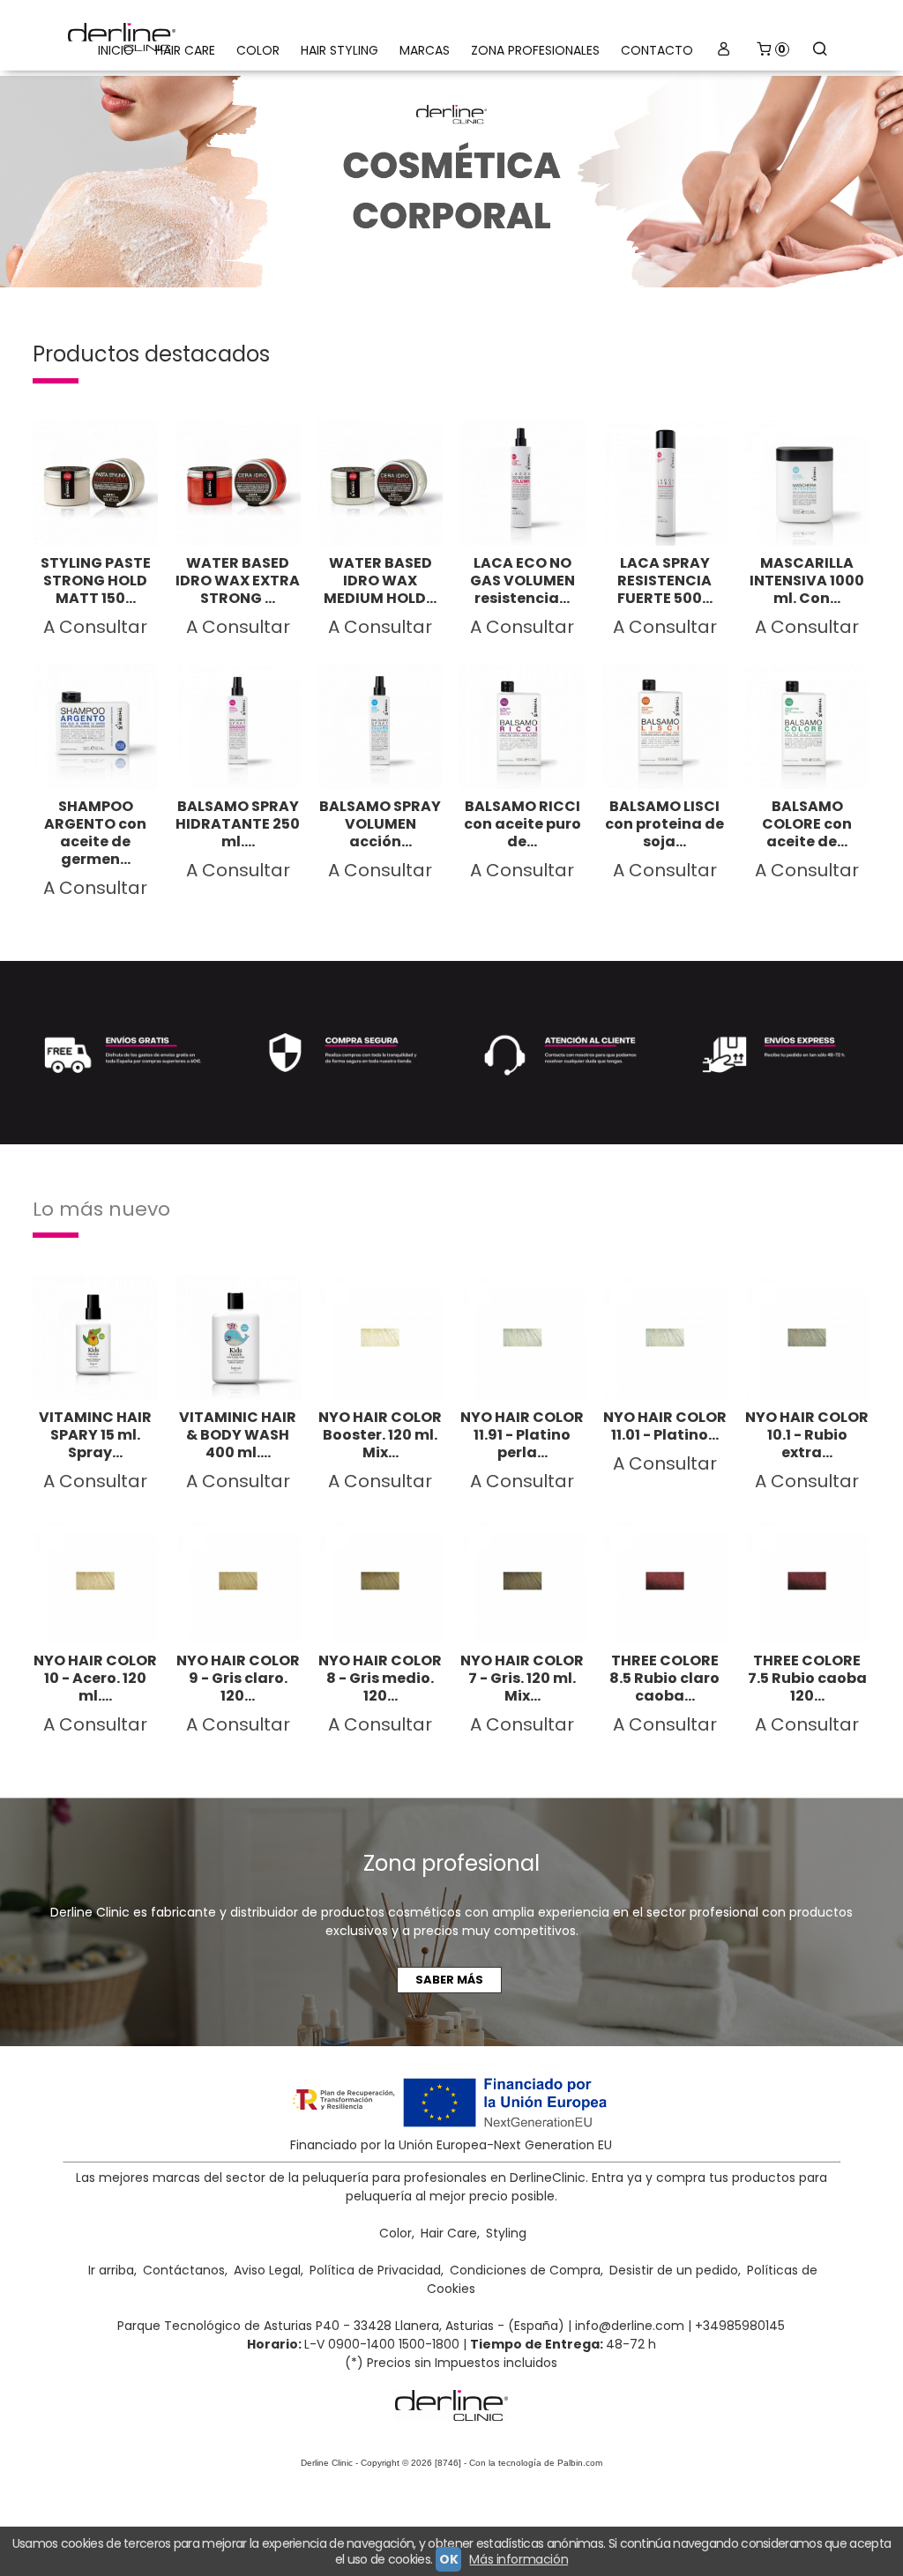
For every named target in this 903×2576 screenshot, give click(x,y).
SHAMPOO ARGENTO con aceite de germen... (95, 833)
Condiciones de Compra (525, 2270)
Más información (519, 2559)
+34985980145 (740, 2326)
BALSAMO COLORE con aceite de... (807, 824)
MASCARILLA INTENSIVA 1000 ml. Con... (807, 581)
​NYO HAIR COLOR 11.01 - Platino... (665, 1426)
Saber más (449, 1980)
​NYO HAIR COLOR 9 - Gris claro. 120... (238, 1678)
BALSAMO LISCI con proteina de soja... (664, 824)
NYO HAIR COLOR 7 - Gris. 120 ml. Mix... (522, 1678)
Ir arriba (111, 2270)
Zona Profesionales (535, 50)
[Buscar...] (820, 51)
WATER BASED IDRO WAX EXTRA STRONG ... (238, 581)
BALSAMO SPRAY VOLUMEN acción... (380, 824)
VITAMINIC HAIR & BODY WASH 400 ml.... (238, 1435)
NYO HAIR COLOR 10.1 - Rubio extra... (807, 1435)
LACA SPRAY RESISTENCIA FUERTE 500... (665, 581)
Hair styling (340, 50)
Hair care (185, 50)
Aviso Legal (267, 2270)
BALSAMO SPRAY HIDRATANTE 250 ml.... (238, 824)
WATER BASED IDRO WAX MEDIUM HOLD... (380, 581)
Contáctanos (184, 2270)
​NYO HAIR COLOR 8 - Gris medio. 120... (380, 1678)
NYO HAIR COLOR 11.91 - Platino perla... (522, 1435)
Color (258, 50)
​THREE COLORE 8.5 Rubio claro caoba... (664, 1678)
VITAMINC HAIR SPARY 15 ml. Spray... (95, 1435)
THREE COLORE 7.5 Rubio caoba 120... (807, 1678)
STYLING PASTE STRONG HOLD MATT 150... (96, 581)
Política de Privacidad (375, 2270)
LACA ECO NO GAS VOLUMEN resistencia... (522, 581)
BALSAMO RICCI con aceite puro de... (522, 824)
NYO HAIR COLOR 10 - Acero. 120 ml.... (95, 1678)
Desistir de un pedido (674, 2270)
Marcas (425, 50)
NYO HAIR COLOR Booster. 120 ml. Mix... (380, 1435)
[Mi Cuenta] (724, 51)
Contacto (657, 50)
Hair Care (449, 2233)
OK (448, 2559)
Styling (506, 2233)
